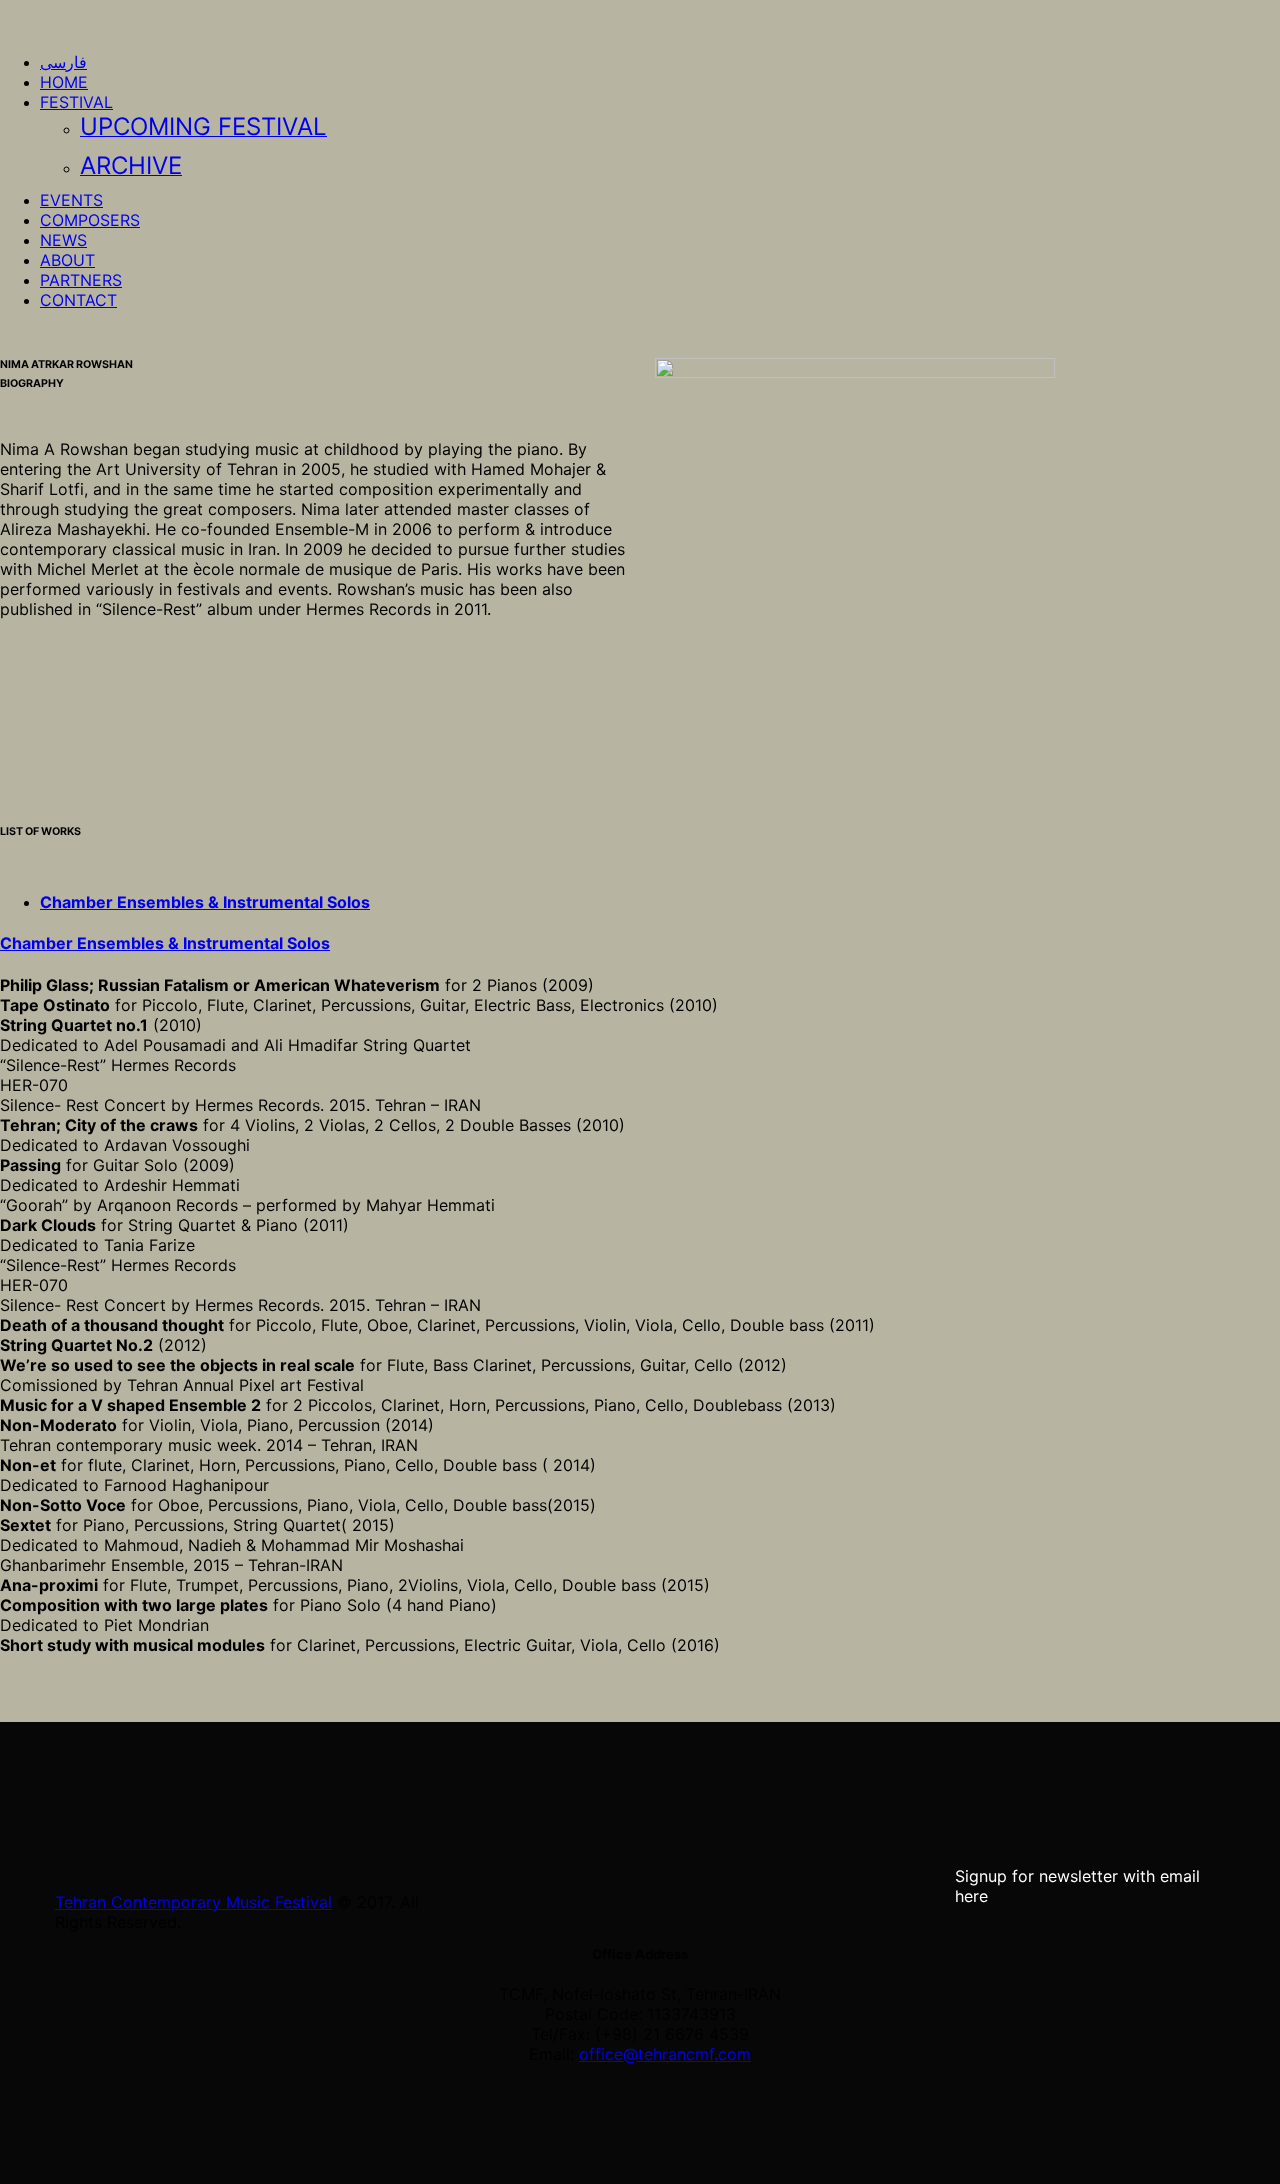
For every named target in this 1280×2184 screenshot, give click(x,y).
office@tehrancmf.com (665, 2054)
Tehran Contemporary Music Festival (193, 1902)
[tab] (205, 902)
